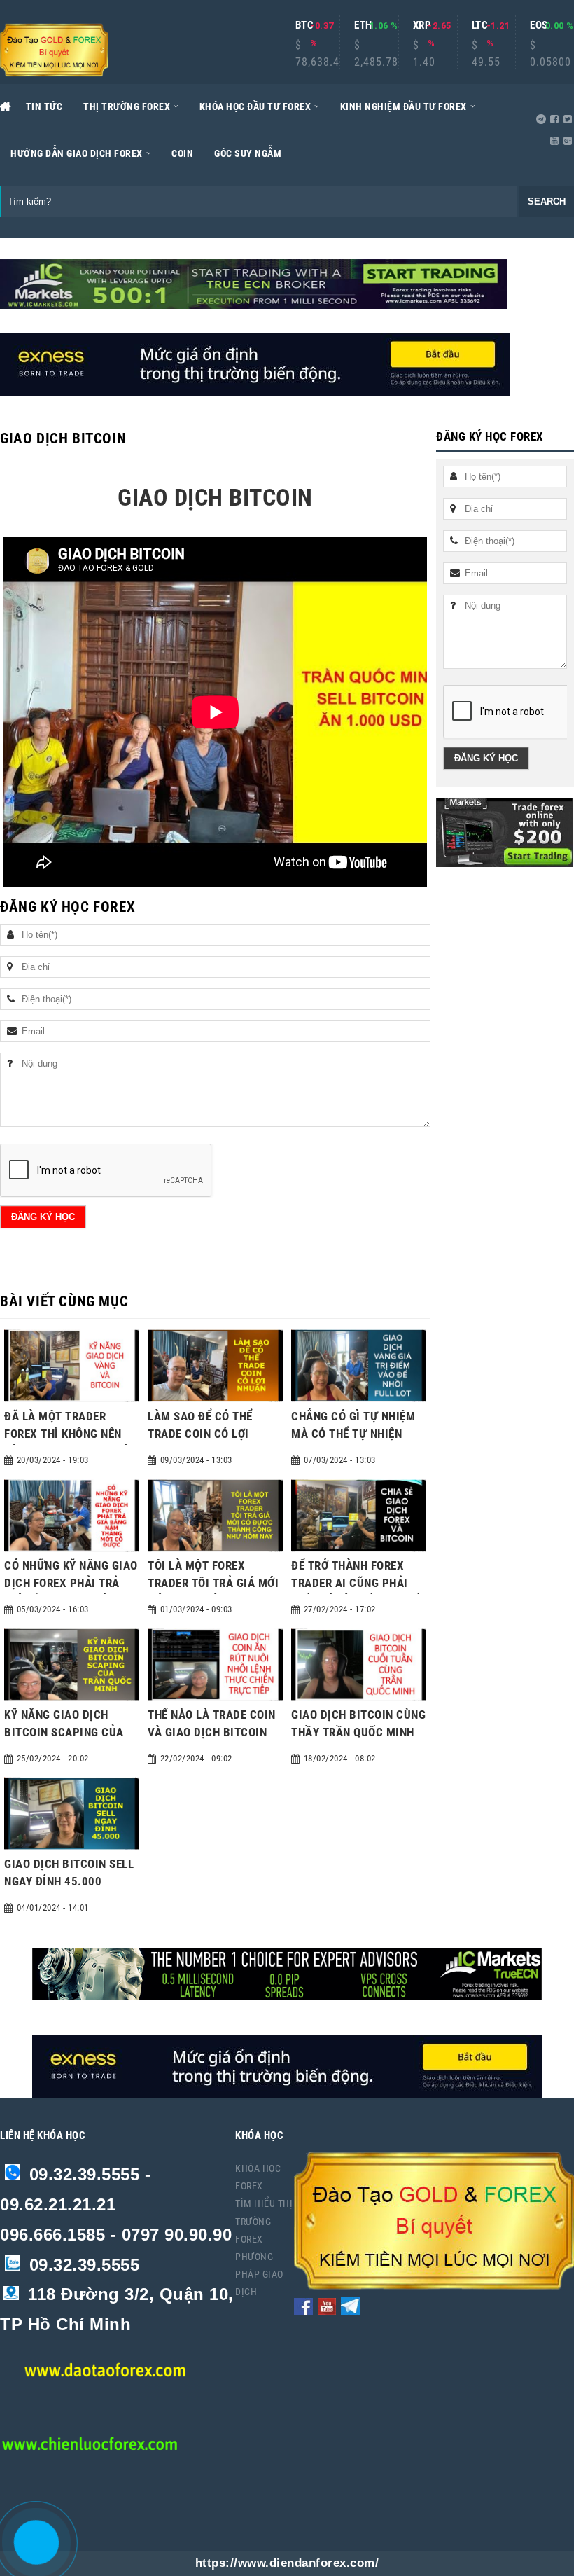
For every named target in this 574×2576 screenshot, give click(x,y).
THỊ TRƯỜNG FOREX (127, 106)
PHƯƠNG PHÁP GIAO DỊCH (259, 2274)
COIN (182, 153)
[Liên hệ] (33, 2553)
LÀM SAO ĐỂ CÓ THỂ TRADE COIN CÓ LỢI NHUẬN (200, 1434)
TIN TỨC (44, 106)
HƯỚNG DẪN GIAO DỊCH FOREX (77, 153)
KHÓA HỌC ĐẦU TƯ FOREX (255, 106)
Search (547, 201)
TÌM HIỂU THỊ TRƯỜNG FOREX (264, 2221)
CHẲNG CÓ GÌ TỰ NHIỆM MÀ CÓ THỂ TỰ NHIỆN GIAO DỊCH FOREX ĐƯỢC (353, 1434)
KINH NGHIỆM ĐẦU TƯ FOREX (404, 106)
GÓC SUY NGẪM (248, 153)
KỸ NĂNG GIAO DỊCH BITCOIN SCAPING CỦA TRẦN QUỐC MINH (64, 1732)
